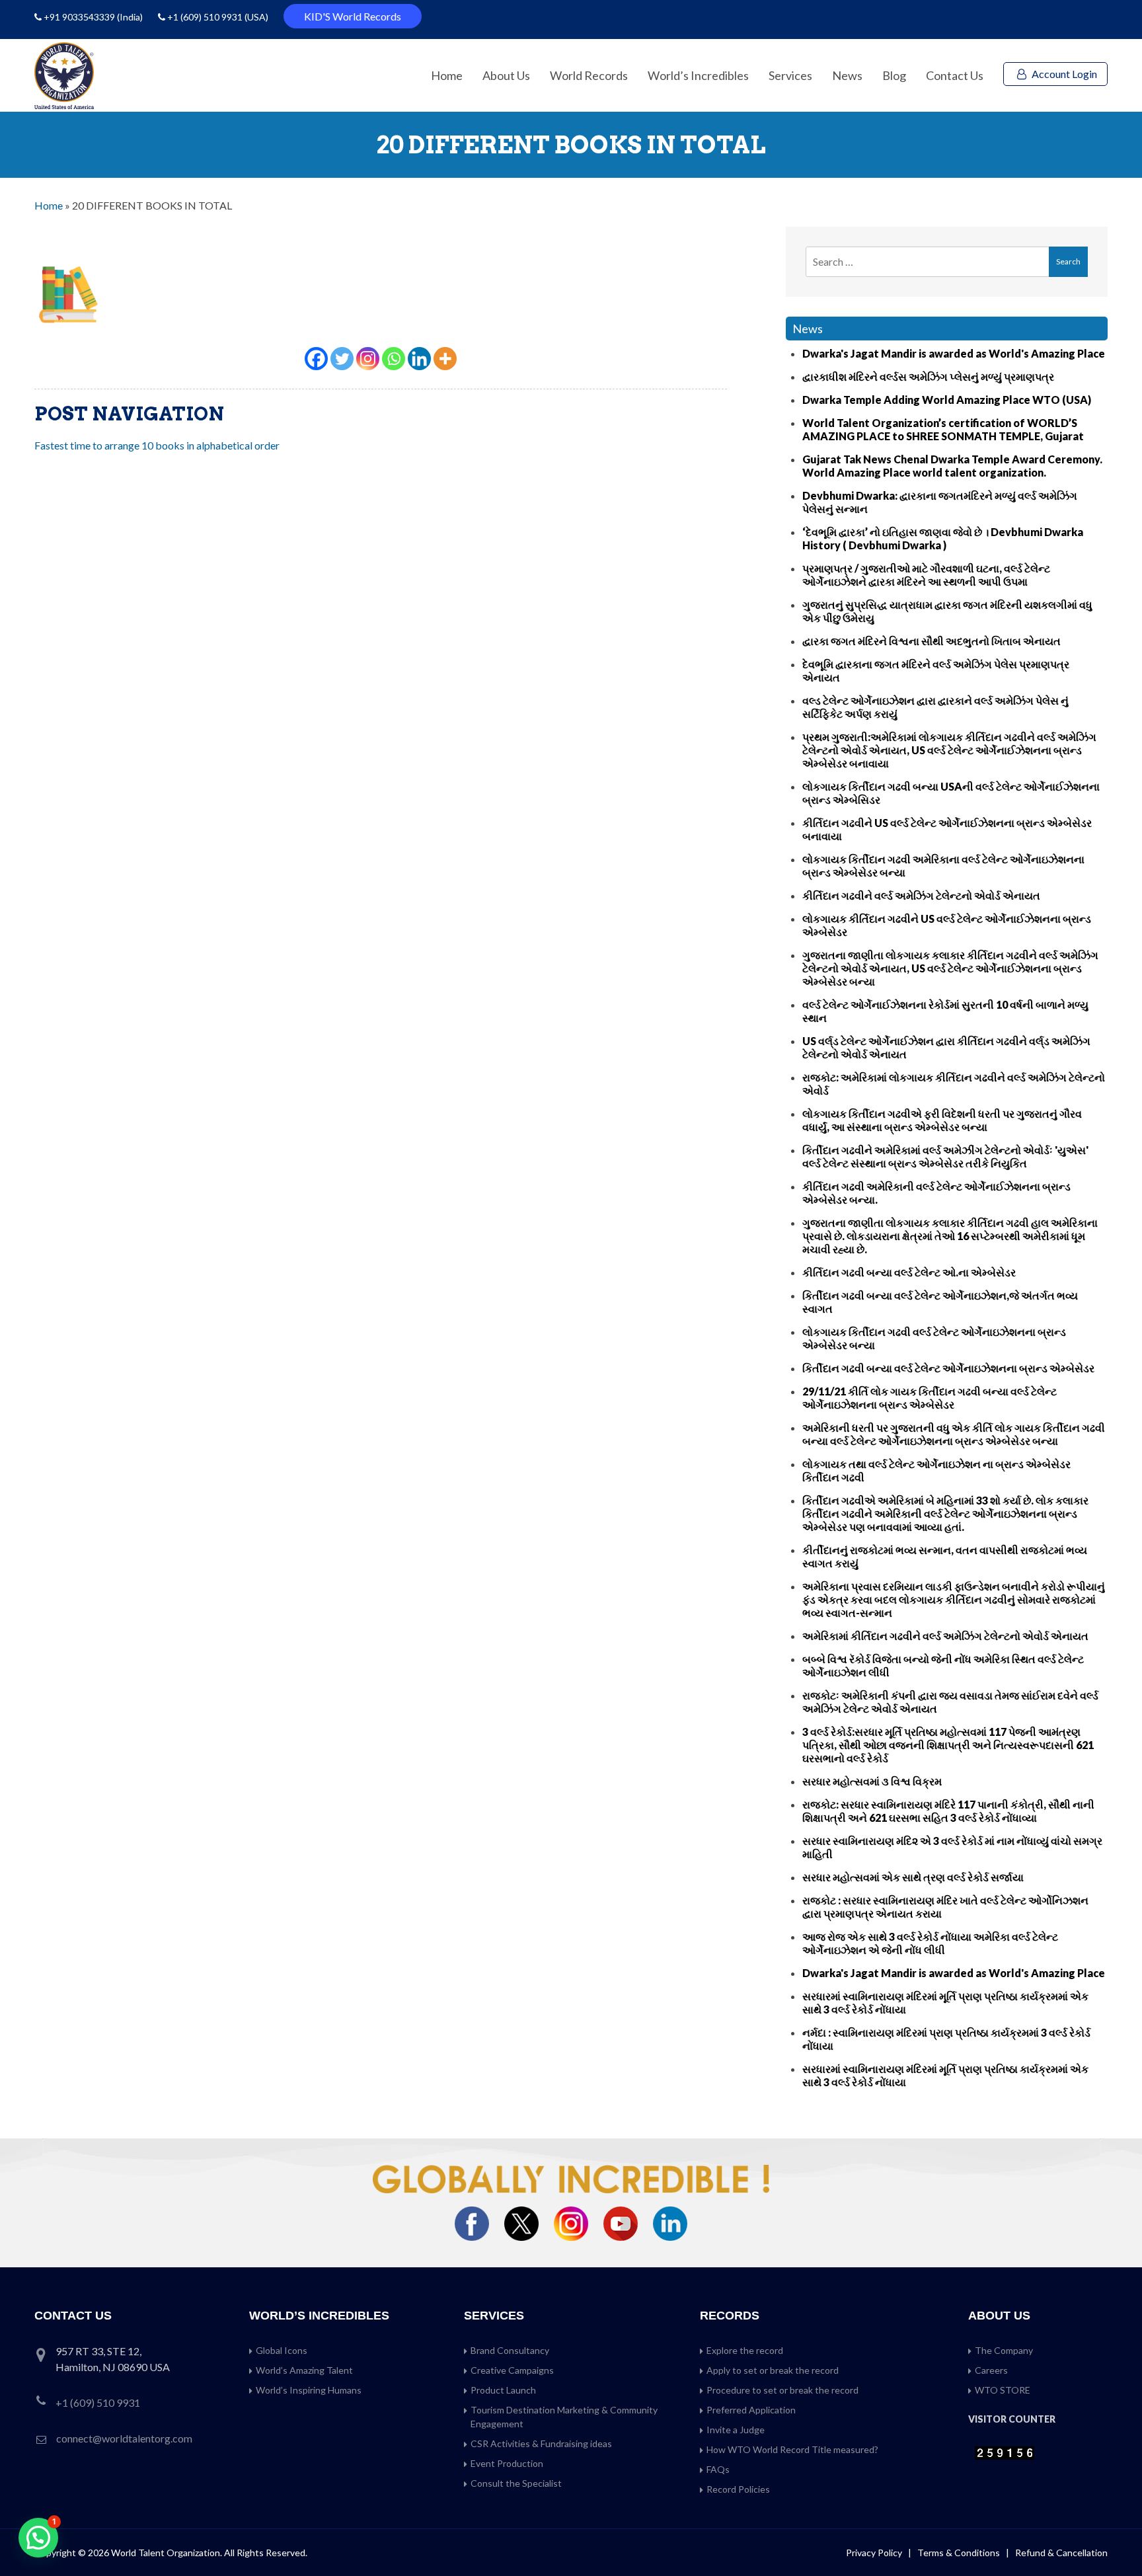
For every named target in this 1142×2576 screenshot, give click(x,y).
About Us (506, 75)
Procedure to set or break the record (782, 2390)
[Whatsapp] (394, 359)
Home (447, 75)
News (847, 75)
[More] (445, 359)
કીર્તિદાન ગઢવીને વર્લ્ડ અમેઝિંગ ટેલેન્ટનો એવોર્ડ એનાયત (921, 895)
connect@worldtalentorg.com (124, 2438)
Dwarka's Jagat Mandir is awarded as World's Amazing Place (954, 353)
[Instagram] (368, 359)
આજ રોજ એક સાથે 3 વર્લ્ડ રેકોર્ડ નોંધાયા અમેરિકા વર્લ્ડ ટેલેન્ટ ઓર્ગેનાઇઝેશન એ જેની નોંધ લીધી (930, 1943)
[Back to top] (1116, 2538)
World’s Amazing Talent (304, 2370)
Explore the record (745, 2350)
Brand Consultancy (510, 2350)
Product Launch (503, 2390)
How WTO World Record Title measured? (792, 2449)
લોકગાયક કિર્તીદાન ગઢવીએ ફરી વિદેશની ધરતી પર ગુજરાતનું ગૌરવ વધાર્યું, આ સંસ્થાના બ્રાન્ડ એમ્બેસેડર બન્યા (942, 1120)
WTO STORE (1003, 2390)
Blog (894, 75)
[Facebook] (316, 359)
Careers (991, 2370)
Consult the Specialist (516, 2483)
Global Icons (282, 2350)
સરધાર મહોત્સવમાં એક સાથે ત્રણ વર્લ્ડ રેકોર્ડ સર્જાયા (913, 1877)
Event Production (507, 2463)
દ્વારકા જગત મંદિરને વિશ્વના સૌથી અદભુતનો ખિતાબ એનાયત (932, 641)
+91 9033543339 (80, 17)
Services (790, 75)
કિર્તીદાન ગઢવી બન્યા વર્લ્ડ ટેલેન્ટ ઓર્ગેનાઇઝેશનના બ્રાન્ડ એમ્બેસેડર (948, 1368)
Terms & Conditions (960, 2553)
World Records (589, 75)
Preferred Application (751, 2410)
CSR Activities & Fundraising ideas (541, 2443)
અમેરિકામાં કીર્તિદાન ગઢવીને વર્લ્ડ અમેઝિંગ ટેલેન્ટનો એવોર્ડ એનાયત (945, 1636)
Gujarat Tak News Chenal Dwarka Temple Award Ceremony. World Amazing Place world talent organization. (952, 466)
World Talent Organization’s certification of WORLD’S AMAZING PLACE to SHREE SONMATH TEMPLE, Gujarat (943, 429)
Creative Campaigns (512, 2370)
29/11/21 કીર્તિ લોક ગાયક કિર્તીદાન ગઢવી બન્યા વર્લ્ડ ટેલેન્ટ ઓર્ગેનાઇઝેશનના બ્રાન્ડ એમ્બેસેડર (930, 1398)
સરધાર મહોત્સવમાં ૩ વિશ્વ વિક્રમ (872, 1781)
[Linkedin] (419, 359)
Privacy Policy (874, 2553)
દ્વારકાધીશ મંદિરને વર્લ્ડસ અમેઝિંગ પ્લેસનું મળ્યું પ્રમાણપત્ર (928, 376)
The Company (1004, 2350)
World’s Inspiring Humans (309, 2390)
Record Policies (738, 2489)
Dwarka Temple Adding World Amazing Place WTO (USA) (947, 400)
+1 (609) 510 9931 (205, 17)
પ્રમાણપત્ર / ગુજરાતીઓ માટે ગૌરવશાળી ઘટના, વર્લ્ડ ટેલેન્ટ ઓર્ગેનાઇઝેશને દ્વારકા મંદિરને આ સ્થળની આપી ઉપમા (926, 575)
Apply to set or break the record (773, 2370)
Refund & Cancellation (1061, 2553)
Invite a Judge (736, 2430)
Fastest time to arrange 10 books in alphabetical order (157, 445)
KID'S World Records (353, 16)
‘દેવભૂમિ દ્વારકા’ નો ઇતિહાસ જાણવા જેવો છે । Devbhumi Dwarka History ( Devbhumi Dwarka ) (943, 538)
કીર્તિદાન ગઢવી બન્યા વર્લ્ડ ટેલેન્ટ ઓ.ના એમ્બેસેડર (909, 1272)
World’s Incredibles (698, 75)
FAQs (718, 2469)
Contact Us (955, 75)
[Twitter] (342, 359)
